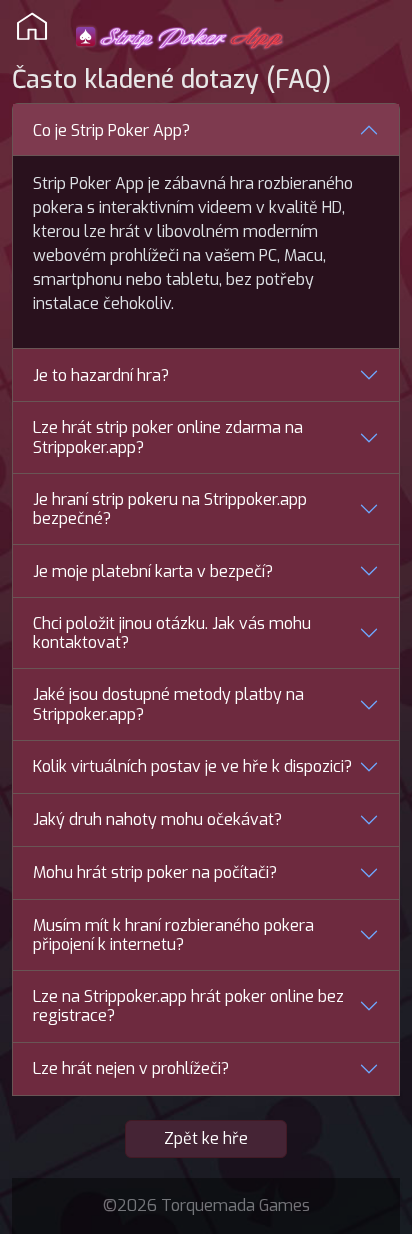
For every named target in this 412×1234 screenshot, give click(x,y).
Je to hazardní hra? (101, 375)
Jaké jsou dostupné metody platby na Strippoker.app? (168, 704)
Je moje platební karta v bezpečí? (153, 571)
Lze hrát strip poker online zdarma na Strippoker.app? (168, 437)
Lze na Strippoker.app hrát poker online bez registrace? (188, 1006)
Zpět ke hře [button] (206, 1138)
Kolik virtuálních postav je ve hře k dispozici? (192, 766)
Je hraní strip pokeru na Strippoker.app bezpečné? (170, 509)
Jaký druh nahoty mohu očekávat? (157, 819)
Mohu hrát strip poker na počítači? (155, 872)
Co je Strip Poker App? (111, 130)
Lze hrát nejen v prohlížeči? (131, 1068)
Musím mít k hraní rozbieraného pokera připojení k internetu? (173, 935)
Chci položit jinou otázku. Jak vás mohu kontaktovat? (172, 633)
